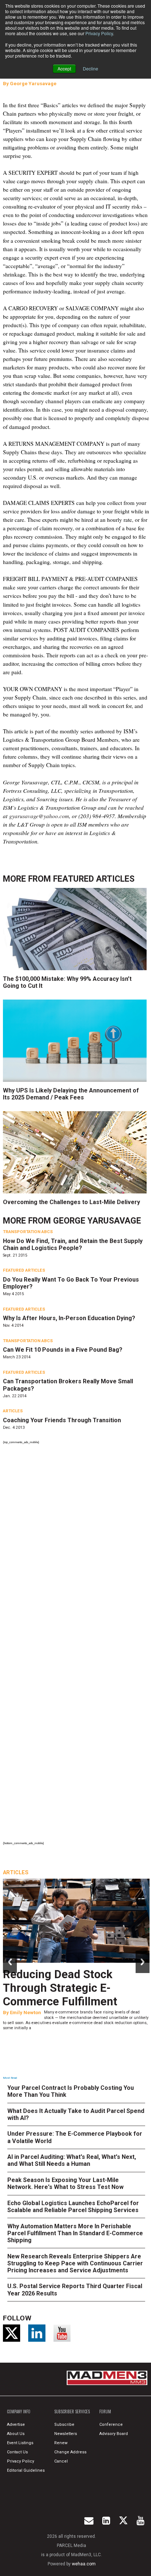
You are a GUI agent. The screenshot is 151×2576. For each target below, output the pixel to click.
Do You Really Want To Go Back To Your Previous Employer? (71, 1283)
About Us (16, 2434)
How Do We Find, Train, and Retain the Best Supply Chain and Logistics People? (73, 1244)
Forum (105, 2411)
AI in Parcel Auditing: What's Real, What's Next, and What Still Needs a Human (72, 2160)
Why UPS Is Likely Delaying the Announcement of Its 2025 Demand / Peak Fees (71, 1094)
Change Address (70, 2452)
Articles (13, 1411)
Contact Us (17, 2452)
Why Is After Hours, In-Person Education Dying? (69, 1318)
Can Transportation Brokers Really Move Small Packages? (68, 1385)
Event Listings (20, 2443)
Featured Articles (94, 879)
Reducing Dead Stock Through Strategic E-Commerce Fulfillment (60, 1988)
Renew (61, 2443)
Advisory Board (114, 2434)
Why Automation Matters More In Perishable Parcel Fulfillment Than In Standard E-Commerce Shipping (75, 2233)
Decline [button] (91, 68)
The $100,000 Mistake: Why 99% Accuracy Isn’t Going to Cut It (67, 982)
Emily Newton (25, 2013)
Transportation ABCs (28, 1232)
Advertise (16, 2425)
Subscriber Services (72, 2411)
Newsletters (66, 2434)
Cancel (61, 2461)
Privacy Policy (99, 33)
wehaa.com (84, 2564)
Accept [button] (64, 68)
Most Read (10, 2078)
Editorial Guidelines (26, 2470)
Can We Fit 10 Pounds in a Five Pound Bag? (63, 1350)
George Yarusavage (33, 84)
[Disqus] (76, 1547)
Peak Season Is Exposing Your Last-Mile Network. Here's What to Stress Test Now (65, 2183)
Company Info (19, 2411)
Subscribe (64, 2425)
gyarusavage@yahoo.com (39, 816)
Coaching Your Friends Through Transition (62, 1420)
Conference (111, 2425)
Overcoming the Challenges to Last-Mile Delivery (71, 1202)
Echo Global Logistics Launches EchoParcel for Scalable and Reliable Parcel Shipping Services (73, 2207)
